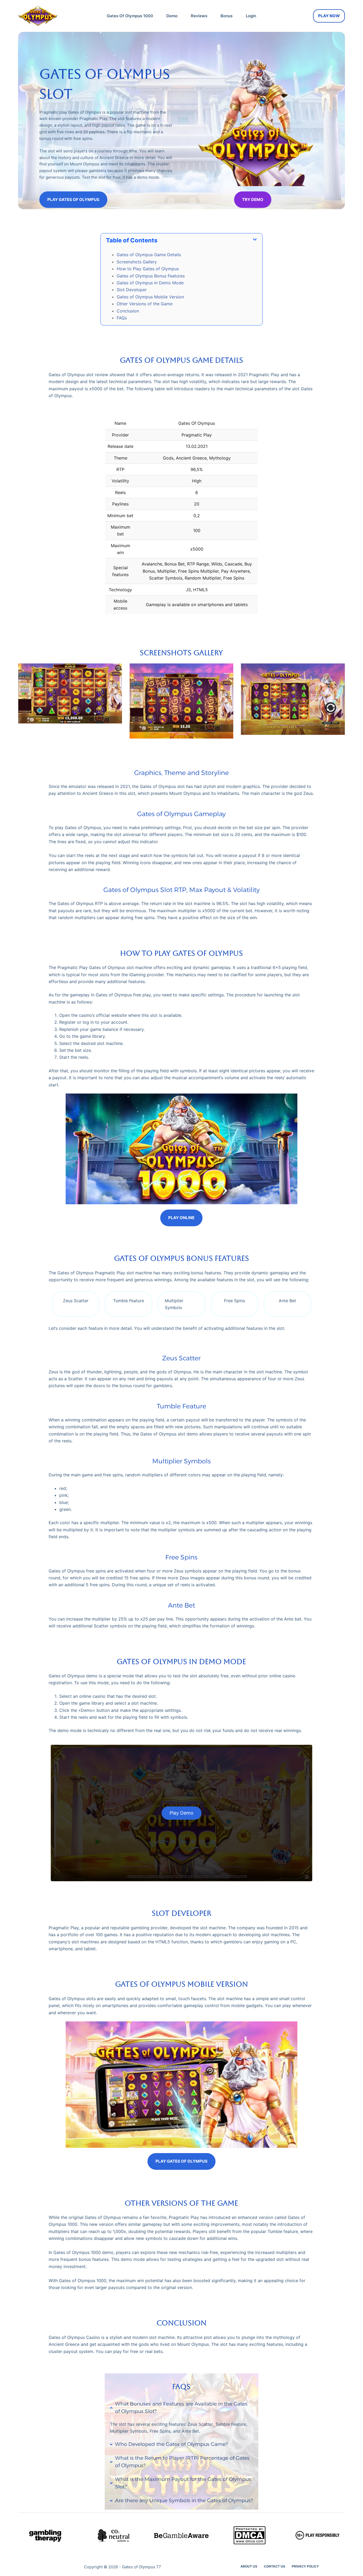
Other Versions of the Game (145, 304)
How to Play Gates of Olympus (148, 269)
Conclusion (128, 311)
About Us (249, 2566)
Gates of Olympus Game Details (149, 255)
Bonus (227, 16)
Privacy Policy (305, 2566)
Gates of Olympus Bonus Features (151, 276)
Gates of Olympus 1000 (130, 16)
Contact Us (275, 2566)
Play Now (329, 16)
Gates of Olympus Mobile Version (150, 297)
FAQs (122, 318)
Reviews (199, 16)
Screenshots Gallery (137, 262)
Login (251, 16)
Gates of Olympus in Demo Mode (150, 283)
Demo (172, 16)
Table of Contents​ (132, 240)
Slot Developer (132, 290)
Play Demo (181, 1813)
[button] (181, 240)
